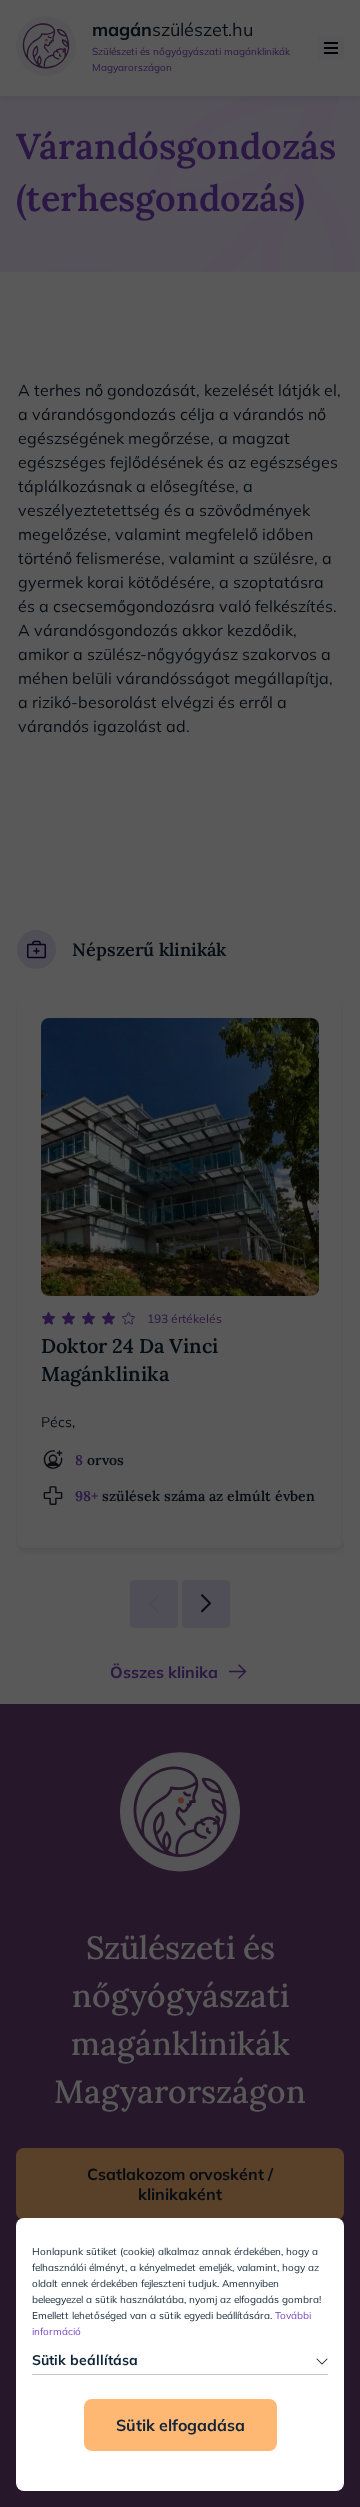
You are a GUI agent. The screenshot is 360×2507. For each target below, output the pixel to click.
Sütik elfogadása (180, 2425)
